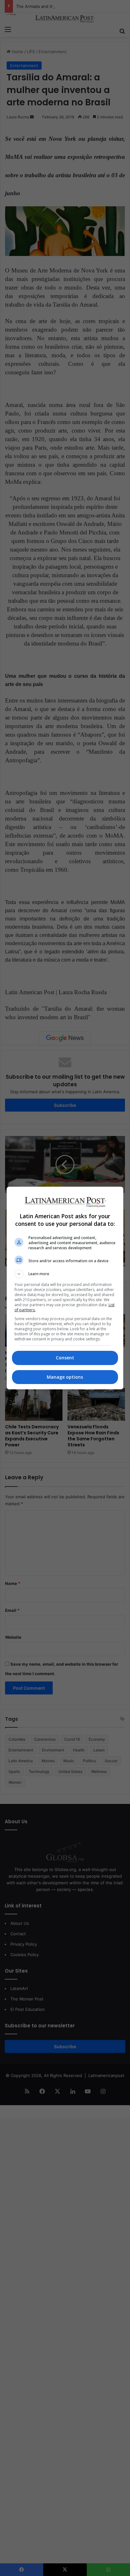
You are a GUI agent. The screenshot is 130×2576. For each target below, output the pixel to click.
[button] (65, 1274)
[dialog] (65, 1288)
